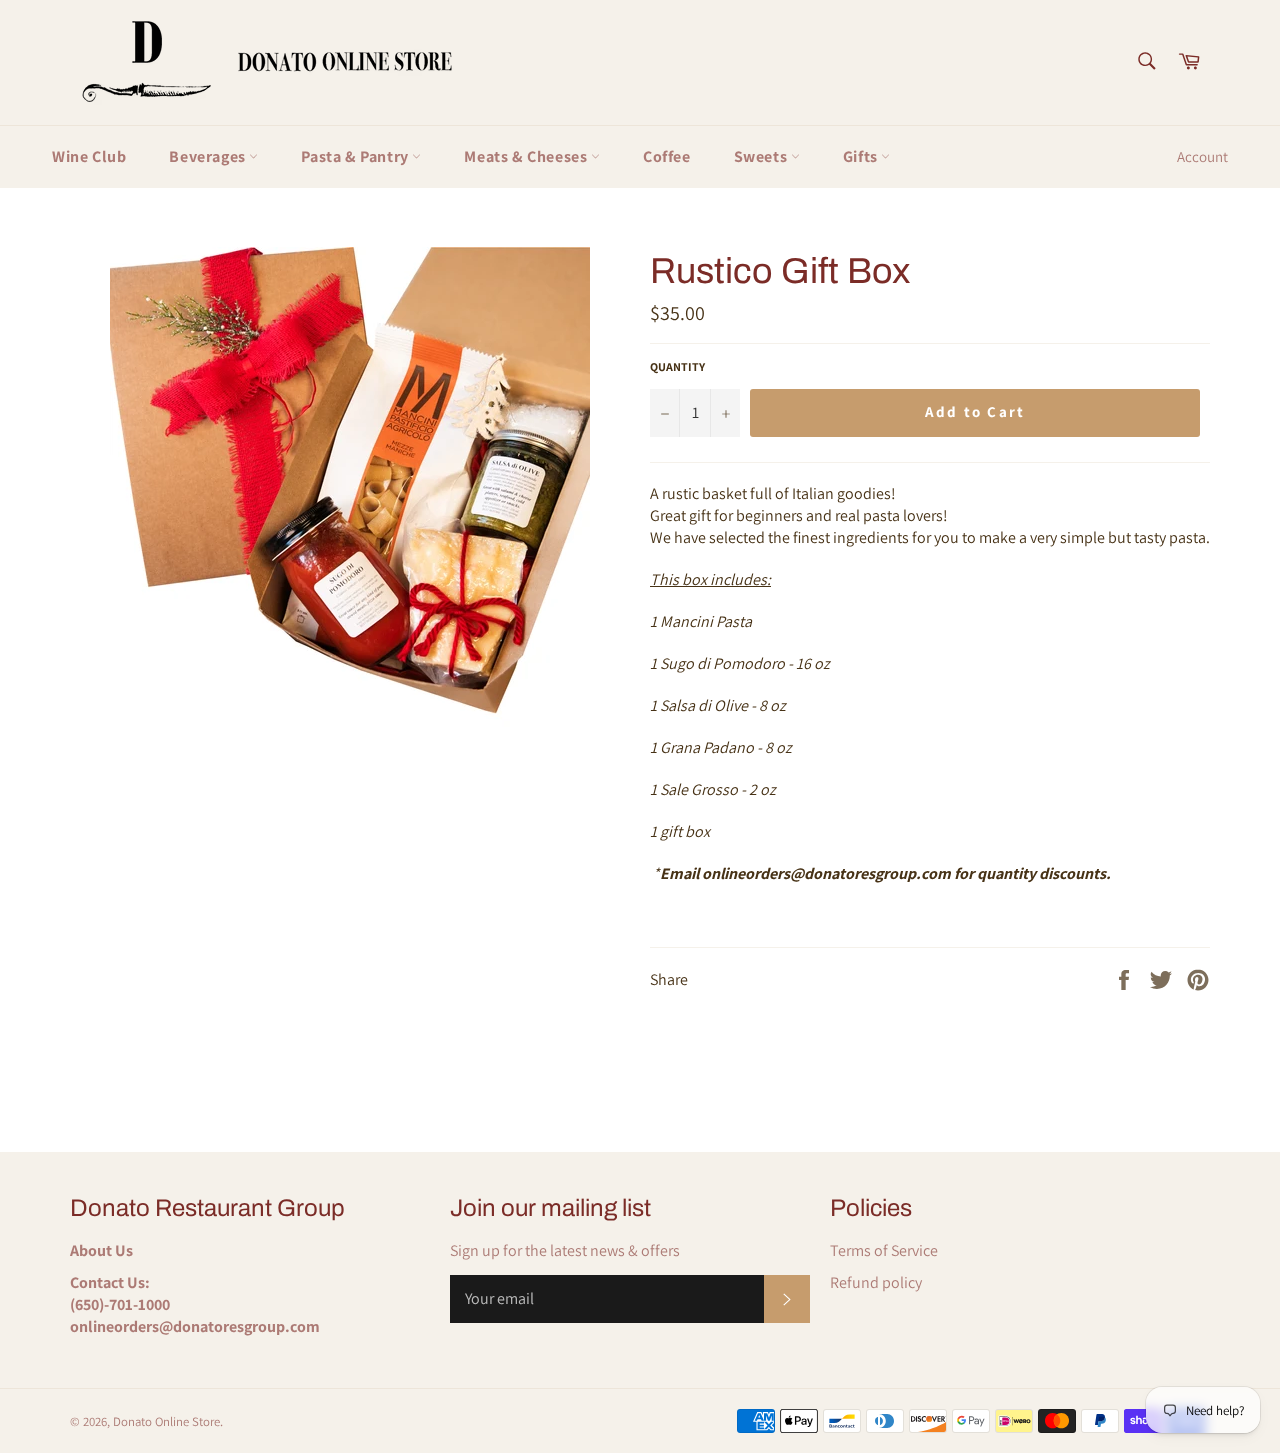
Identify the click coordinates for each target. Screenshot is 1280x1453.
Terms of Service (884, 1250)
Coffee (667, 156)
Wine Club (89, 156)
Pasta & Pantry (356, 156)
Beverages (209, 156)
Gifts (862, 156)
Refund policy (876, 1282)
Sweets (762, 156)
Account (1202, 156)
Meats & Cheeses (527, 156)
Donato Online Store (166, 1421)
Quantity (677, 366)
